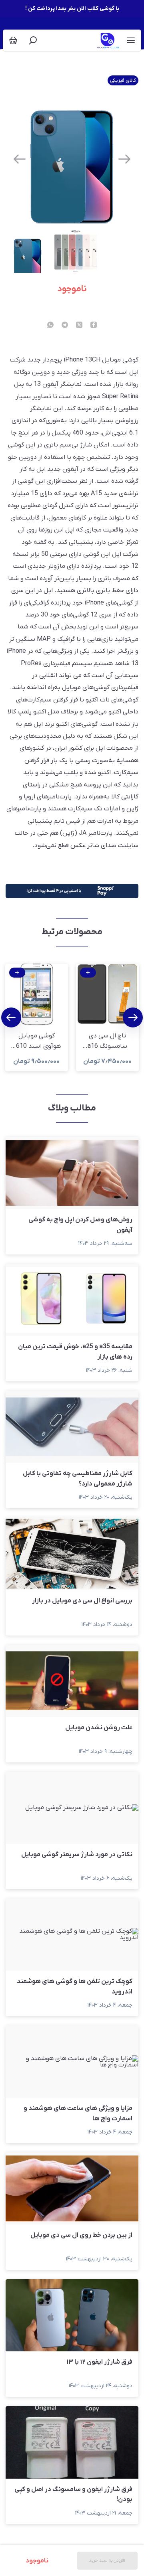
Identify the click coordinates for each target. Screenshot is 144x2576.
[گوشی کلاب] (109, 40)
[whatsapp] (50, 326)
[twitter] (79, 326)
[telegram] (65, 326)
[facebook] (94, 326)
